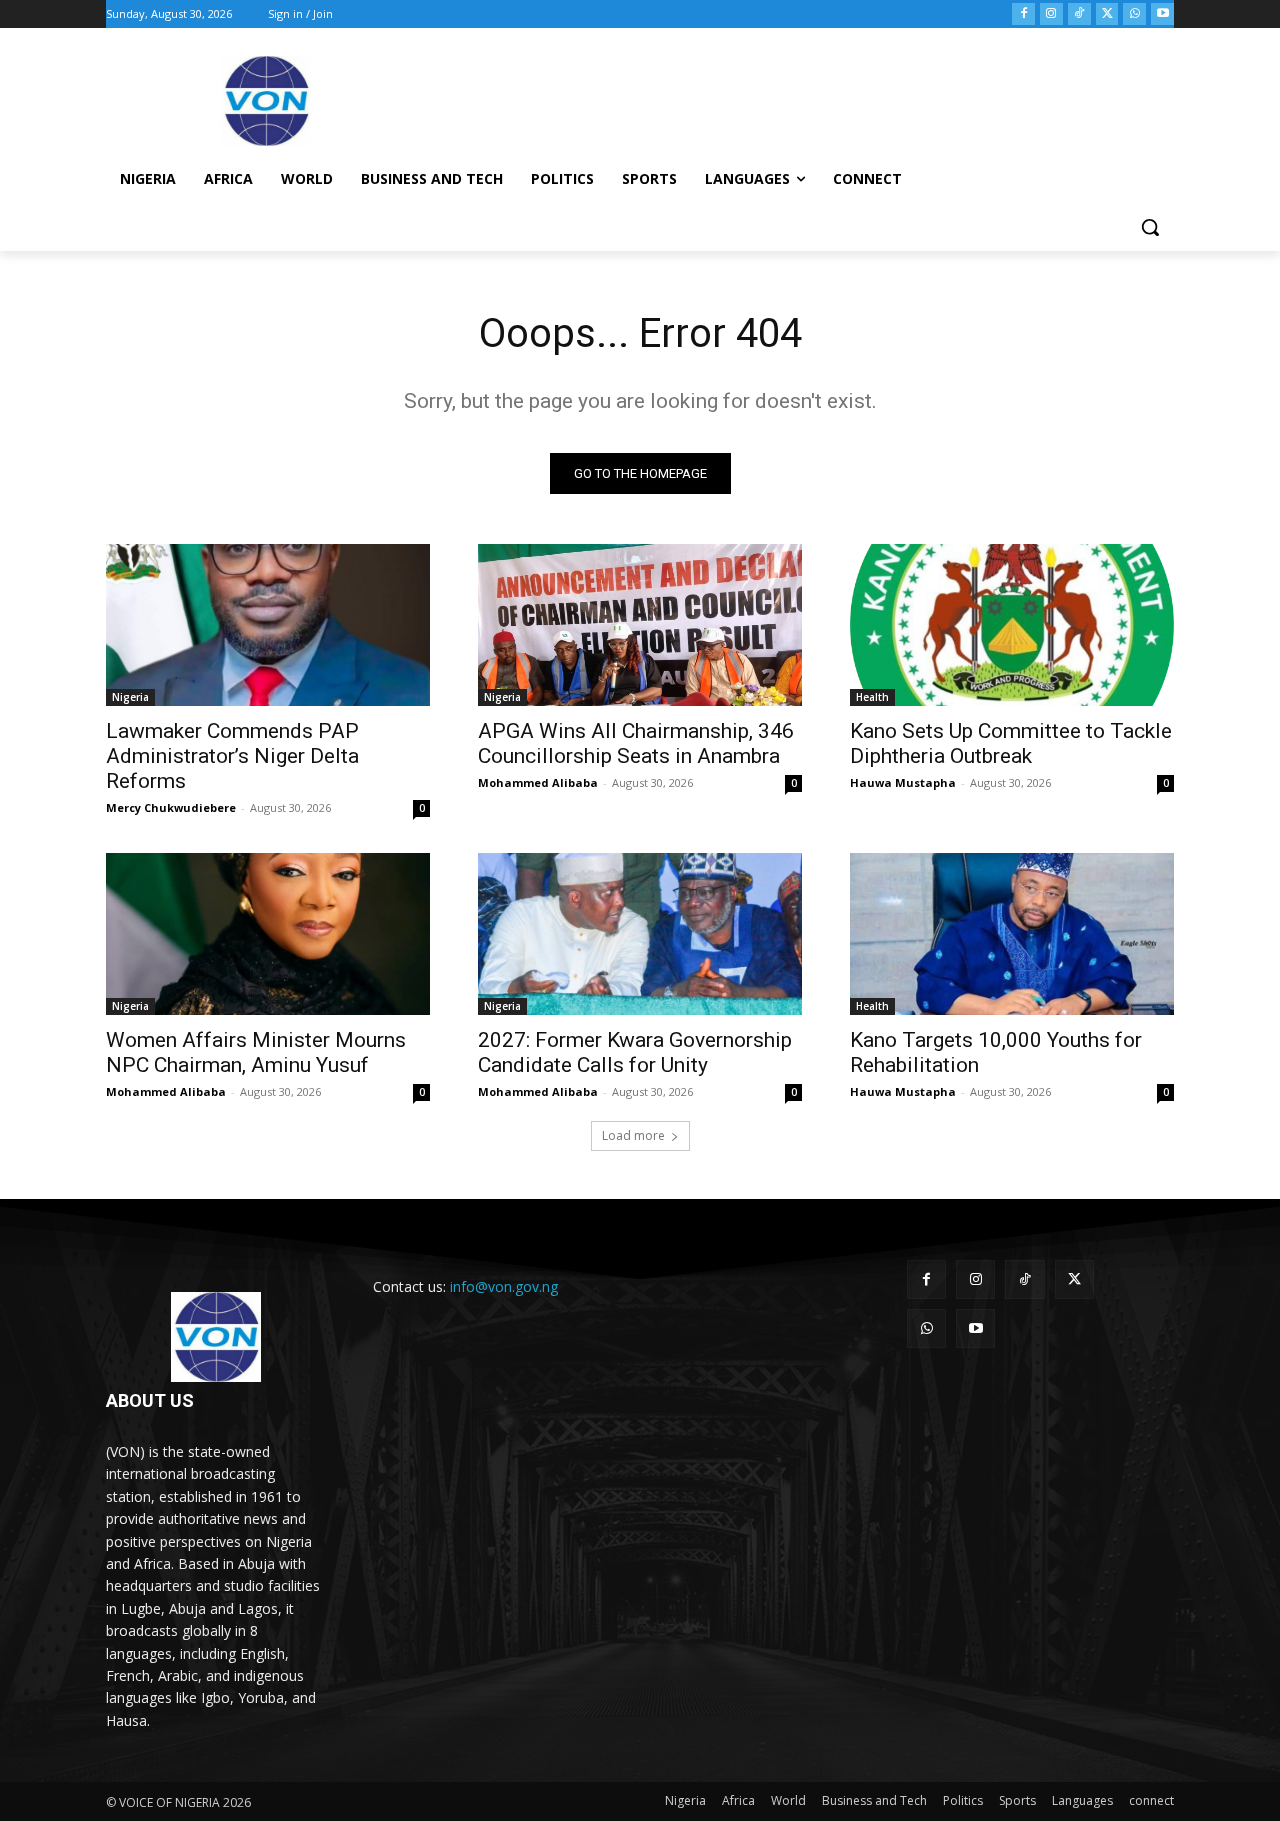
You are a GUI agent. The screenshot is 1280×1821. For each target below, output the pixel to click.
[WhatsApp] (1134, 14)
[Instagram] (1051, 14)
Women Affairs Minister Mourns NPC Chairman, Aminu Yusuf (256, 1052)
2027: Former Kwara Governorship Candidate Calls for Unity (635, 1052)
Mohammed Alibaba (538, 782)
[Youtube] (1162, 14)
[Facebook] (1023, 14)
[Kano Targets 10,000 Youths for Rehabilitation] (1012, 934)
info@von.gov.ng (504, 1286)
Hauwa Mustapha (903, 782)
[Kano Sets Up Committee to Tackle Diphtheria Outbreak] (1012, 625)
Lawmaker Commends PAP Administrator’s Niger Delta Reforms (232, 756)
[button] (1150, 227)
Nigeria (130, 697)
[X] (1107, 14)
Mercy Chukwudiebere (171, 807)
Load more (633, 1135)
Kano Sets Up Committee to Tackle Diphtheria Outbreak (1011, 743)
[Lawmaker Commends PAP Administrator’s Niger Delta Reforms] (268, 625)
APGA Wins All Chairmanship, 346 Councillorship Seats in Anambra (636, 743)
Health (872, 697)
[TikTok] (1079, 14)
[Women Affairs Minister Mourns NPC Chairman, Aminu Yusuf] (268, 934)
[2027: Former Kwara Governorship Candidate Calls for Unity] (640, 934)
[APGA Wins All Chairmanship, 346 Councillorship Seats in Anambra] (640, 625)
